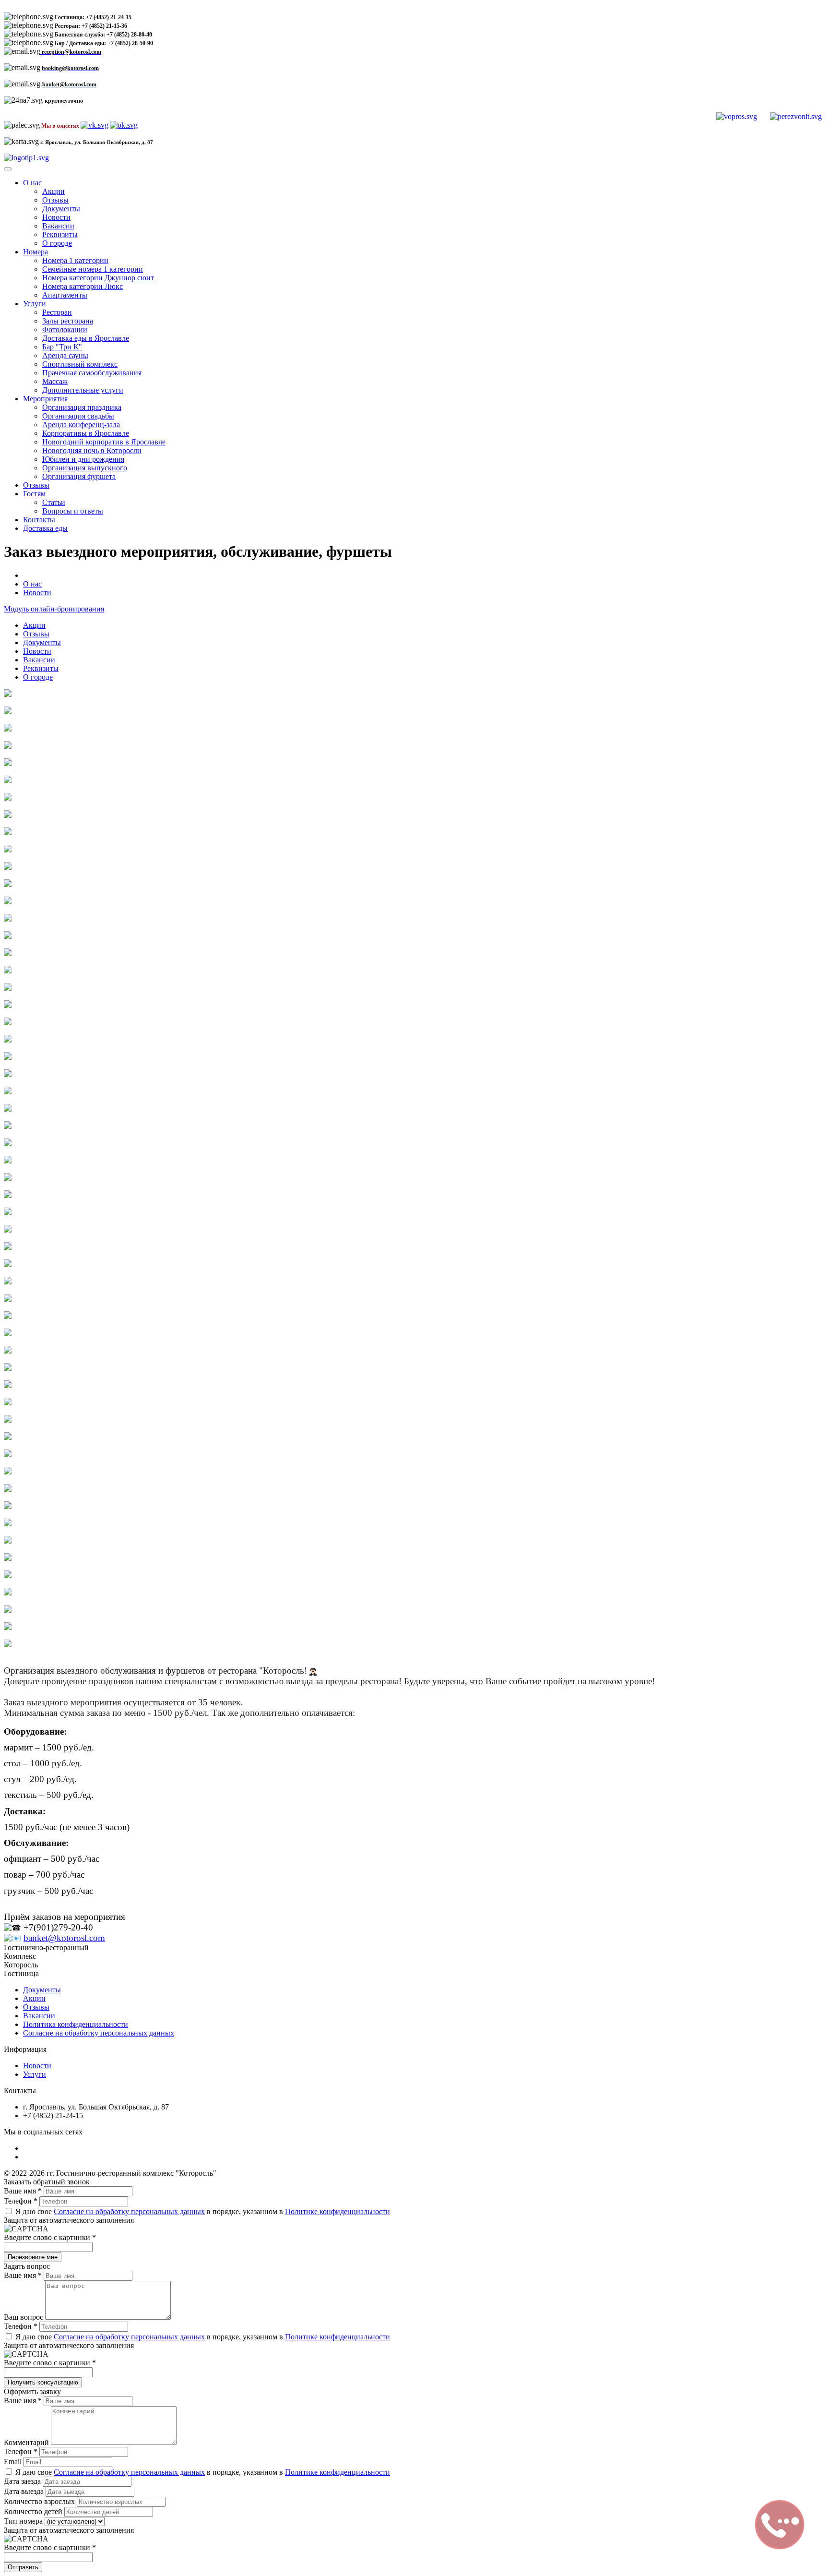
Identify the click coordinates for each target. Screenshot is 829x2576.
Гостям (34, 494)
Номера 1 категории (75, 260)
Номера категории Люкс (83, 286)
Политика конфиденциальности (76, 2024)
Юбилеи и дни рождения (83, 459)
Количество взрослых (40, 2501)
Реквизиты (60, 234)
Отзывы (55, 200)
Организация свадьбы (78, 416)
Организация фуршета (79, 476)
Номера (36, 252)
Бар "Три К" (62, 347)
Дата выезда (25, 2491)
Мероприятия (45, 399)
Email (14, 2462)
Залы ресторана (68, 321)
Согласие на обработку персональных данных (99, 2033)
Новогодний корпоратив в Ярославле (104, 442)
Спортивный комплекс (80, 364)
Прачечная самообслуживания (92, 373)
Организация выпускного (85, 468)
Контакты (39, 520)
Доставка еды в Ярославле (86, 338)
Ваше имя (23, 2191)
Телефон (21, 2201)
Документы (61, 209)
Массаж (55, 381)
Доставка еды (45, 528)
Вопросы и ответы (73, 511)
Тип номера (24, 2521)
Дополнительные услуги (83, 390)
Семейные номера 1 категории (93, 269)
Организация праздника (82, 407)
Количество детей (34, 2511)
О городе (57, 243)
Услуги (35, 304)
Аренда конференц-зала (81, 425)
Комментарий (27, 2442)
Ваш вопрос (24, 2317)
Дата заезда (23, 2481)
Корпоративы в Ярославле (86, 433)
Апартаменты (65, 295)
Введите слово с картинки (50, 2237)
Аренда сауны (65, 355)
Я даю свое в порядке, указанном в (202, 2211)
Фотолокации (65, 329)
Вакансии (58, 226)
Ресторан (57, 312)
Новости (56, 217)
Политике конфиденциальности (338, 2211)
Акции (53, 191)
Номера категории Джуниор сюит (98, 278)
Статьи (54, 502)
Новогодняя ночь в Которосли (92, 450)
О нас (32, 183)
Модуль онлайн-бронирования (54, 609)
